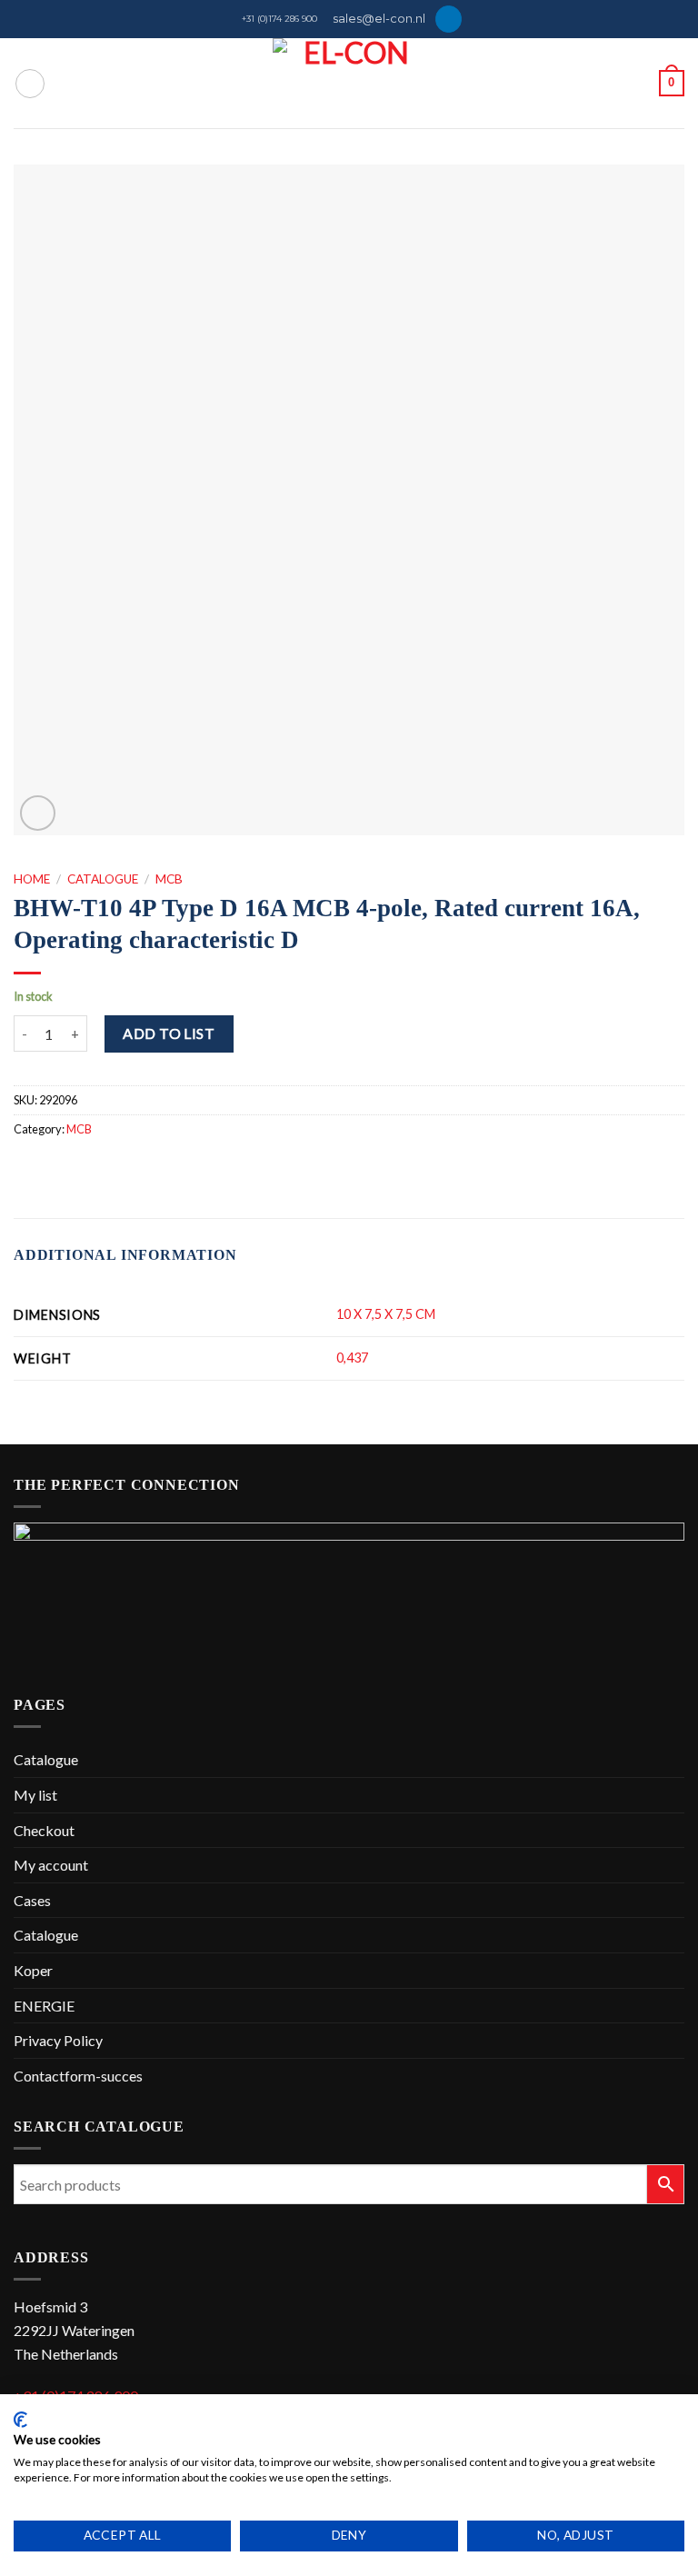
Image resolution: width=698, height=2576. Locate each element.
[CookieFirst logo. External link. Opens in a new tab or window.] (20, 2420)
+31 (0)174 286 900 (279, 19)
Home (32, 879)
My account (51, 1865)
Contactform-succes (78, 2076)
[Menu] (30, 84)
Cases (32, 1900)
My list (35, 1795)
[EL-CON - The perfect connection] (349, 83)
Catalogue (103, 879)
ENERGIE (44, 2006)
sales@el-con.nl (379, 19)
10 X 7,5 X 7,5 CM (386, 1314)
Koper (33, 1970)
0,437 (352, 1358)
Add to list (169, 1033)
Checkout (44, 1830)
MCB (169, 879)
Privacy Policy (58, 2040)
